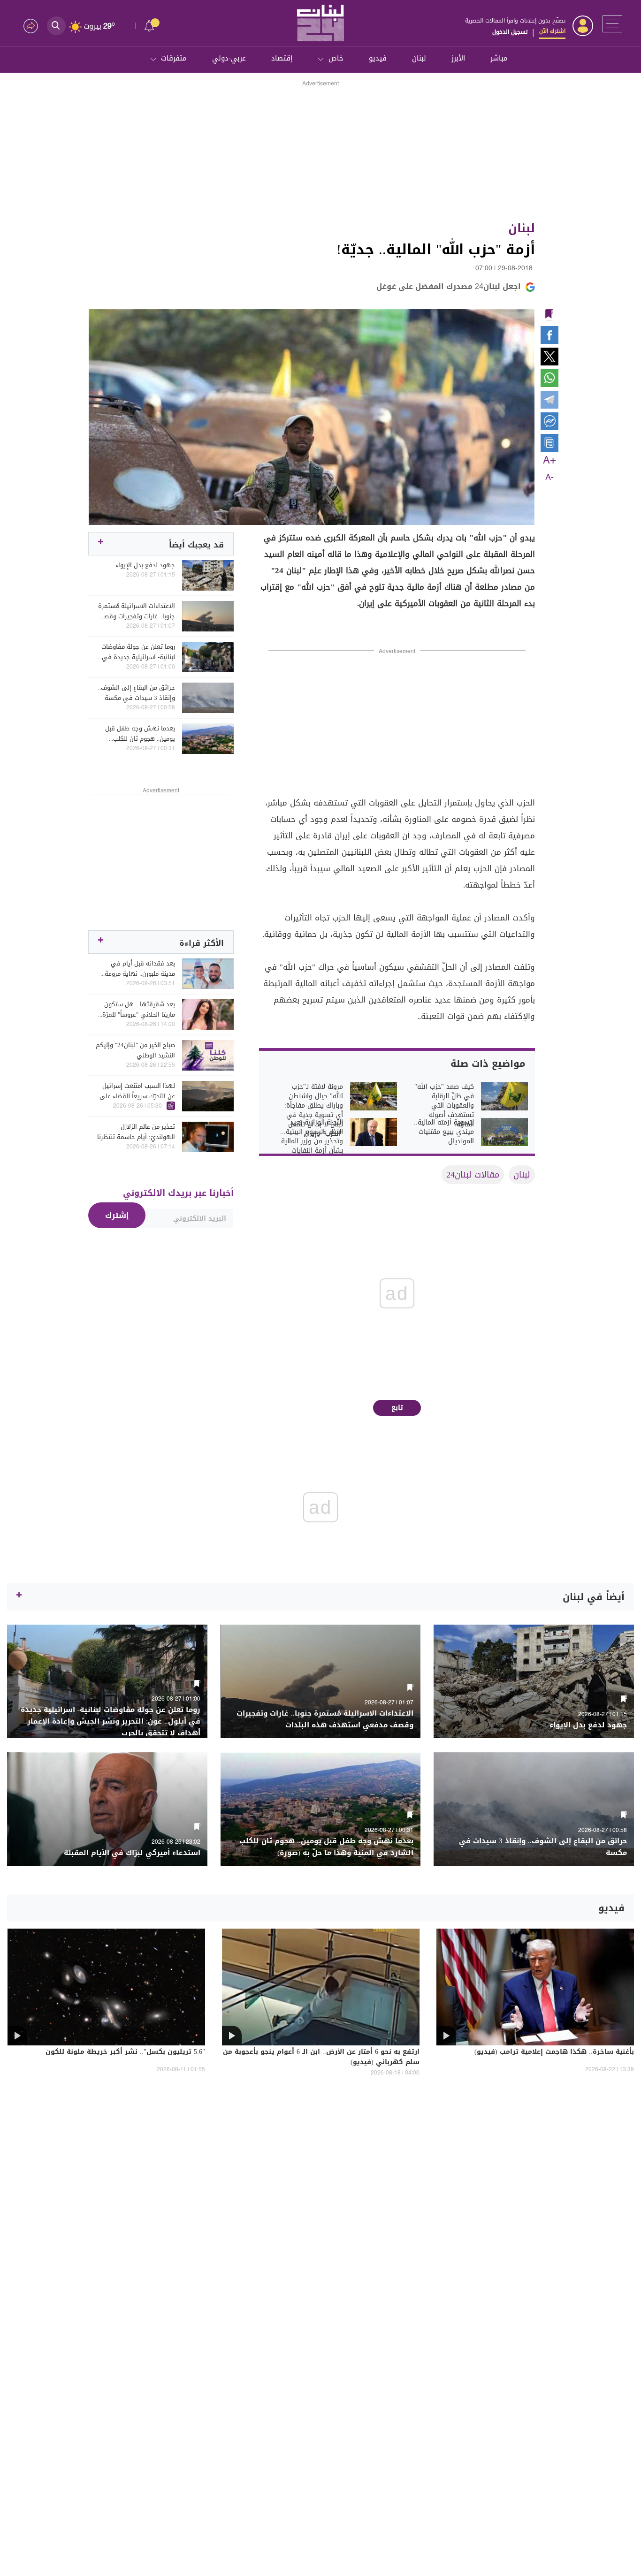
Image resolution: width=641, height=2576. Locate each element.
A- (549, 478)
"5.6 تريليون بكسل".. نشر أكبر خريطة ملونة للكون (125, 2052)
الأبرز (458, 58)
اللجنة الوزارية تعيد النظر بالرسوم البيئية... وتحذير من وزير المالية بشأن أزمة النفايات (312, 1137)
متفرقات (174, 58)
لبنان (419, 58)
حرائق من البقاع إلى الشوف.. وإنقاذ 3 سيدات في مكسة (137, 693)
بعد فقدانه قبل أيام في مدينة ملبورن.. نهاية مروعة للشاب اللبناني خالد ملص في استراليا (137, 969)
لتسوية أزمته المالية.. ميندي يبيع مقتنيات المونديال (444, 1132)
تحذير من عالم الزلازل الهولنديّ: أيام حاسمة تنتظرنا (136, 1132)
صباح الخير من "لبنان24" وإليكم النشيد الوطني (135, 1050)
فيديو (378, 58)
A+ (549, 461)
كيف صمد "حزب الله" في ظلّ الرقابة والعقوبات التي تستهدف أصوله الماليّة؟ (444, 1106)
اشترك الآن (552, 31)
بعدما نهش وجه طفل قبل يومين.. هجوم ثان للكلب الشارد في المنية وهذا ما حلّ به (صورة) (136, 734)
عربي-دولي (229, 58)
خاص (336, 58)
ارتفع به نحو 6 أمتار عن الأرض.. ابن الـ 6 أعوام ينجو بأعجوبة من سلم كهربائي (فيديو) (321, 2058)
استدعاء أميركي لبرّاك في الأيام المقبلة (132, 1853)
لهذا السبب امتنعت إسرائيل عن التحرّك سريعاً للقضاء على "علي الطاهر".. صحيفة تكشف (136, 1091)
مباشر (499, 58)
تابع (397, 1408)
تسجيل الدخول (510, 32)
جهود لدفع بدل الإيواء (145, 565)
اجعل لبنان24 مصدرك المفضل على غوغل (449, 286)
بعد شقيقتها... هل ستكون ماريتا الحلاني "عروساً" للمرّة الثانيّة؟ (139, 1010)
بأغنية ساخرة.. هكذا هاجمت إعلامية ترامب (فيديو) (554, 2052)
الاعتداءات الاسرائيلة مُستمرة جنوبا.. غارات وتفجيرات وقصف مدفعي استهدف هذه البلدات (136, 611)
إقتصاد (282, 58)
